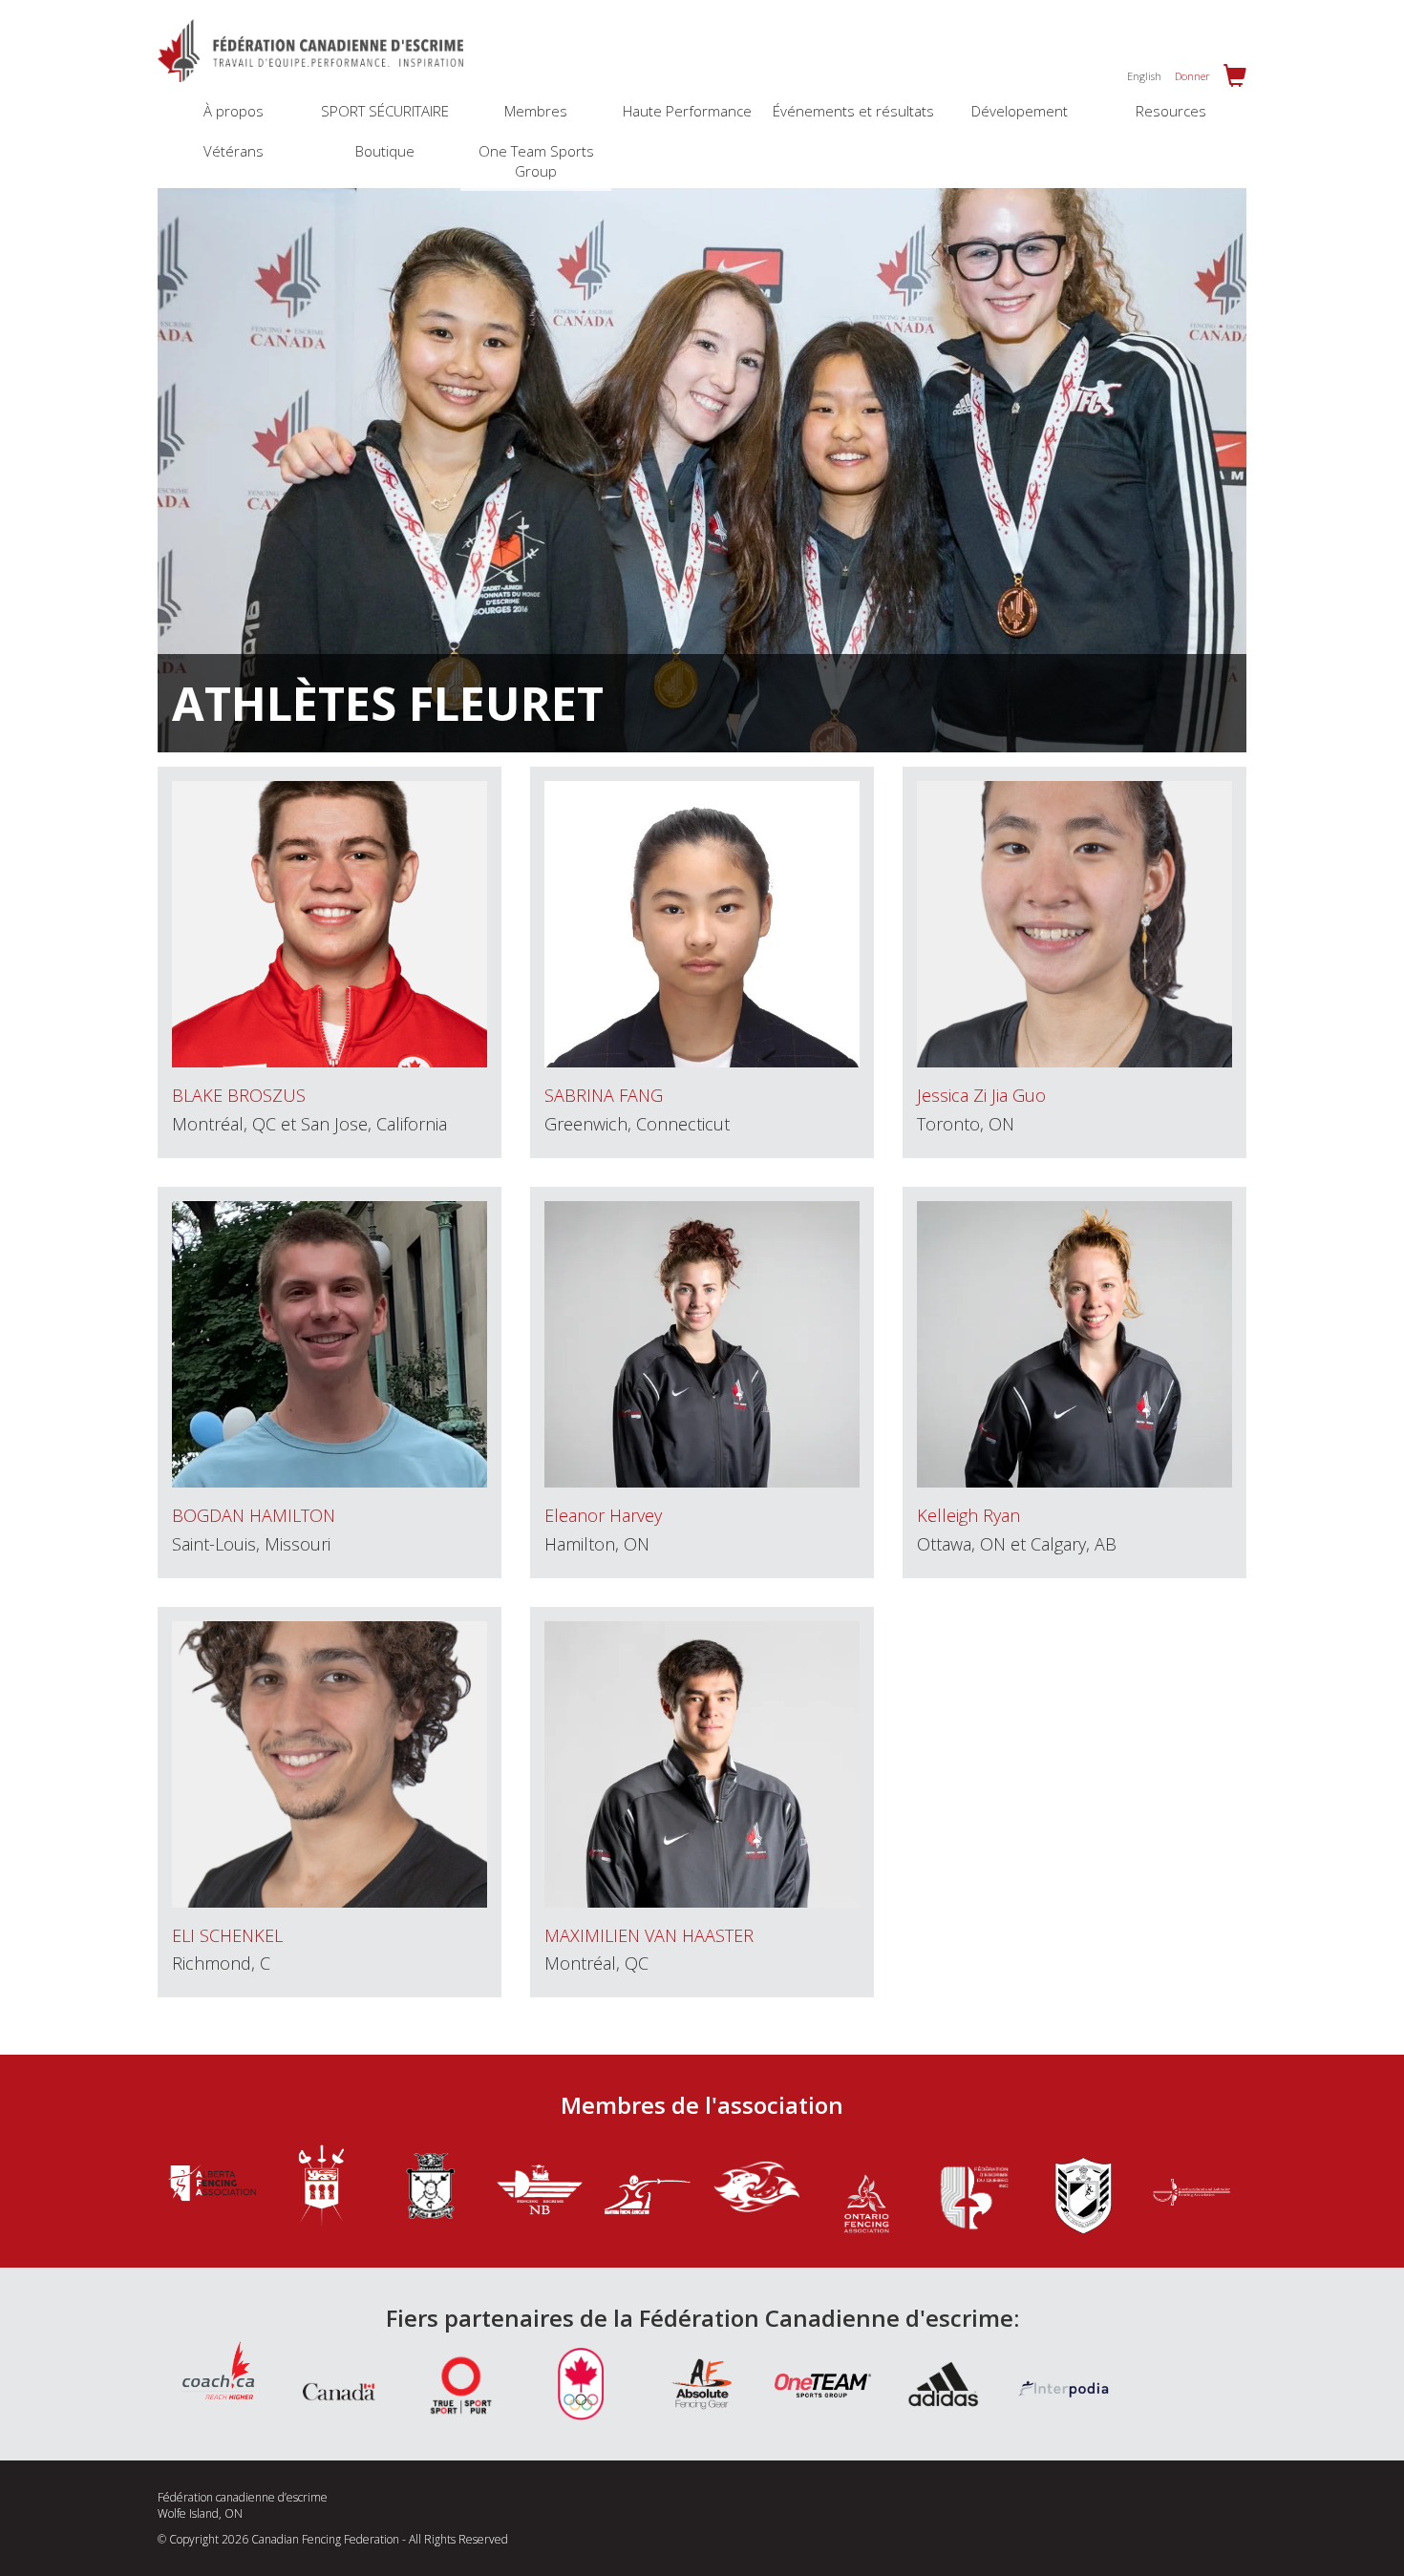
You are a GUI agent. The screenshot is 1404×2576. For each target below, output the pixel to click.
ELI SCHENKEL (227, 1935)
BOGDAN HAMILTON (254, 1515)
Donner (1192, 76)
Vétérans (234, 151)
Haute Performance (687, 111)
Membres (536, 111)
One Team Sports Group (536, 161)
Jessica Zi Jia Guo (981, 1095)
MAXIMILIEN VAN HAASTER (649, 1935)
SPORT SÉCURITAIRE (385, 111)
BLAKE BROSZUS (239, 1095)
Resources (1171, 111)
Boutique (385, 151)
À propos (234, 111)
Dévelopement (1020, 111)
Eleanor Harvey (603, 1515)
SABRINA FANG (604, 1095)
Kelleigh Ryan (968, 1515)
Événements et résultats (853, 111)
